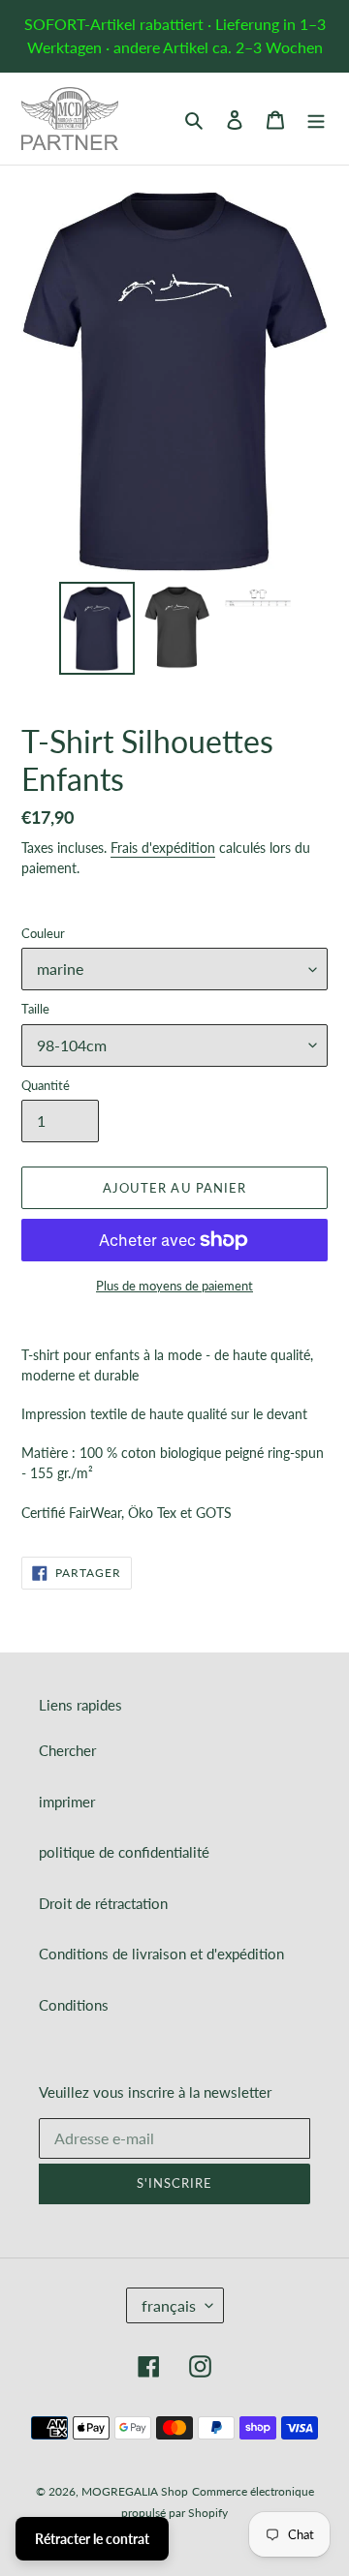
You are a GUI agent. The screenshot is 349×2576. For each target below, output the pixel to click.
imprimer (67, 1802)
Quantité (46, 1085)
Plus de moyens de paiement (174, 1286)
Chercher (67, 1750)
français (169, 2305)
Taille (35, 1009)
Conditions (74, 2005)
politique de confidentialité (124, 1852)
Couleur (43, 933)
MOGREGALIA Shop (135, 2491)
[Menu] (316, 119)
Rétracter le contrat (92, 2539)
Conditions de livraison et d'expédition (161, 1954)
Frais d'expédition (163, 848)
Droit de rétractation (103, 1903)
